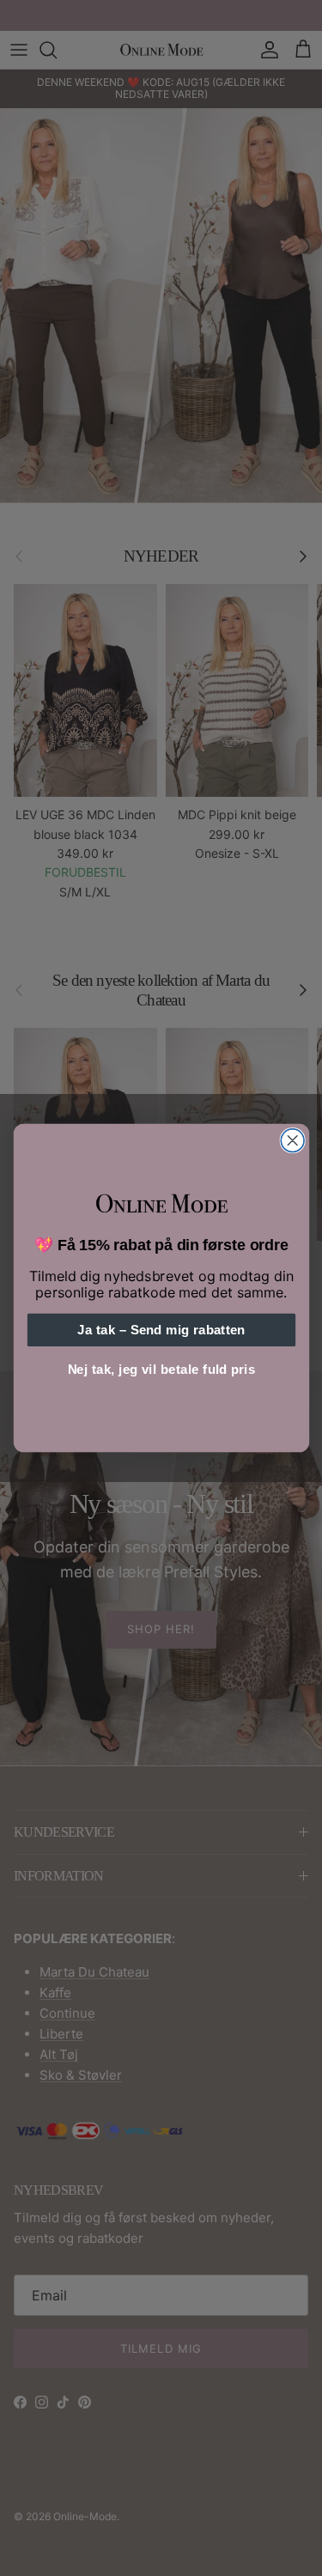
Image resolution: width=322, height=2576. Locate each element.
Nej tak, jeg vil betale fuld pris (161, 1370)
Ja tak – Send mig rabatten (161, 1331)
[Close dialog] (292, 1141)
